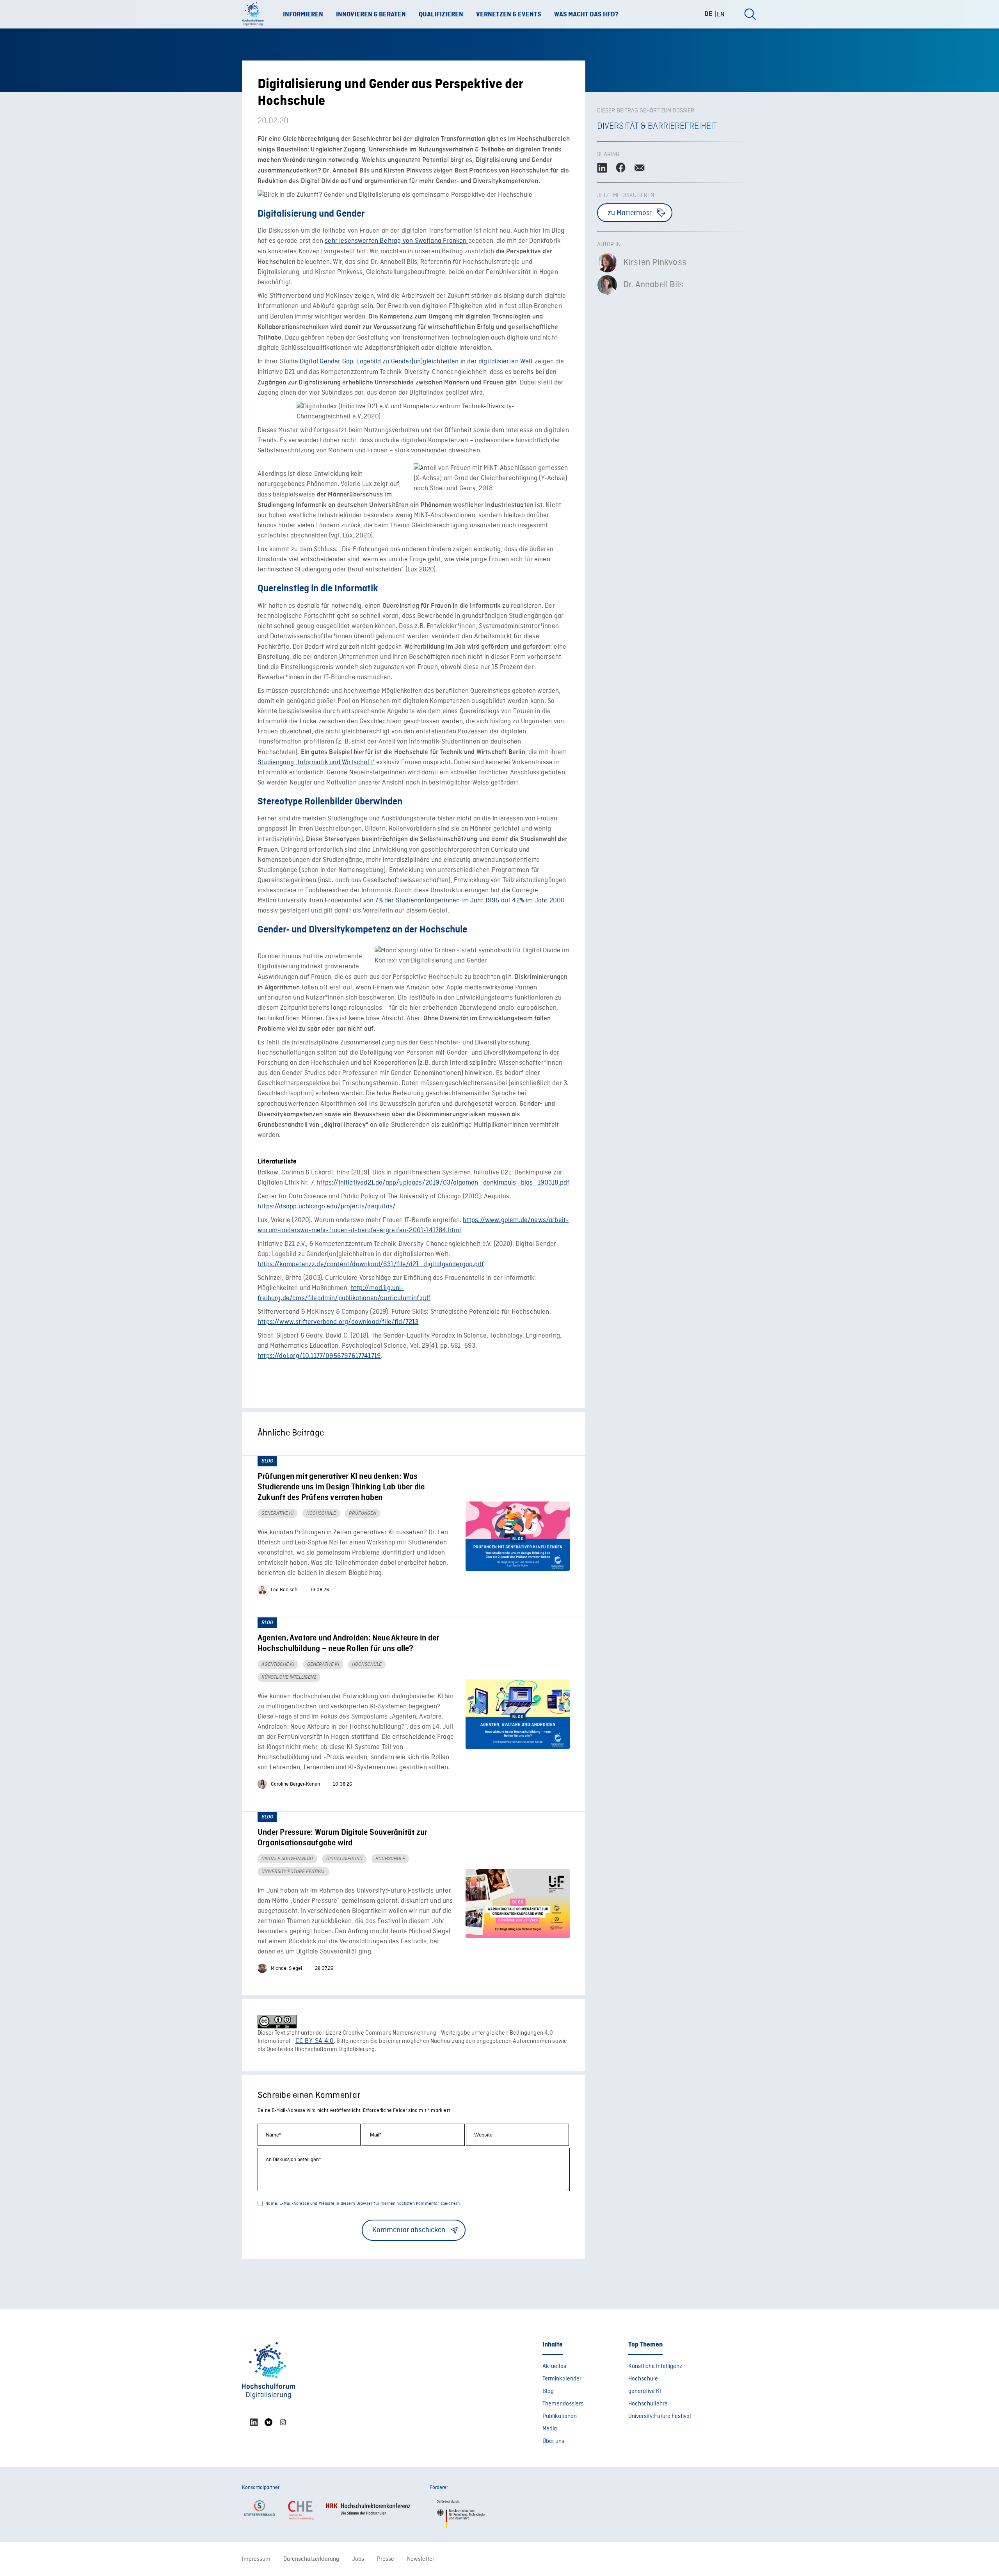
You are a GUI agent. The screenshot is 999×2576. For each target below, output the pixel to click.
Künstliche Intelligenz (655, 2366)
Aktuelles (554, 2366)
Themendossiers (563, 2404)
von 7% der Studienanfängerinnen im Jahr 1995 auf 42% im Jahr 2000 (464, 901)
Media (550, 2429)
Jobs (358, 2559)
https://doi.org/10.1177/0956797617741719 (319, 1356)
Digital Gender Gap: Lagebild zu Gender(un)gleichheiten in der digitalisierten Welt (417, 362)
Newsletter (421, 2559)
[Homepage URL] (256, 14)
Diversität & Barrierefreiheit (657, 126)
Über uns (553, 2441)
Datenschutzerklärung (311, 2559)
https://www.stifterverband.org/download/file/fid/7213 (338, 1322)
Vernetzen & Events (509, 14)
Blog (548, 2391)
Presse (386, 2559)
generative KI (645, 2391)
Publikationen (560, 2416)
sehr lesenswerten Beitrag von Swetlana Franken (396, 241)
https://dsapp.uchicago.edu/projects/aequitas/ (327, 1207)
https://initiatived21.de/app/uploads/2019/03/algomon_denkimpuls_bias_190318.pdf (443, 1183)
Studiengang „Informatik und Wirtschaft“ (316, 762)
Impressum (256, 2559)
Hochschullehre (648, 2404)
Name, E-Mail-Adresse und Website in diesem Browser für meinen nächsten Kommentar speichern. (363, 2204)
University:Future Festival (660, 2416)
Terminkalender (562, 2379)
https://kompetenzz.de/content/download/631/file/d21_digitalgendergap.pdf (371, 1264)
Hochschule (643, 2379)
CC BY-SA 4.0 (315, 2041)
